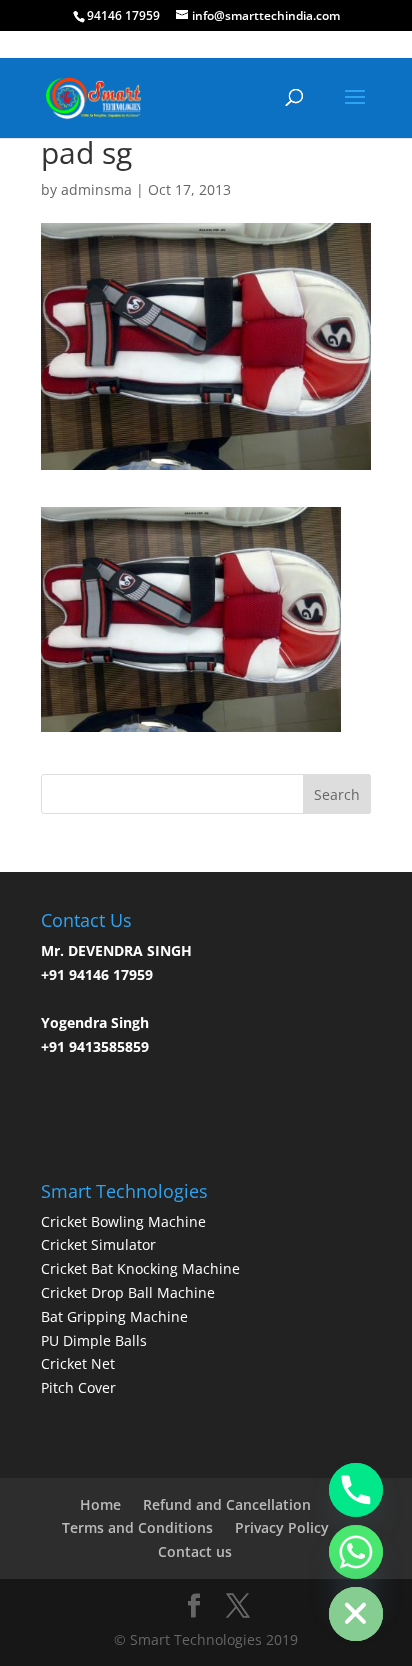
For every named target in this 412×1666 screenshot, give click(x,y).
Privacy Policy (282, 1527)
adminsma (96, 189)
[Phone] (356, 1490)
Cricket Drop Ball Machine (128, 1292)
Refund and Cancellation (227, 1504)
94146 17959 (123, 15)
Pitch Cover (78, 1387)
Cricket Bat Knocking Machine (140, 1268)
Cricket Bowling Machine (123, 1221)
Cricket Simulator (98, 1244)
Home (100, 1504)
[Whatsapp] (356, 1552)
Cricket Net (78, 1363)
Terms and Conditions (137, 1527)
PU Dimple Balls (94, 1340)
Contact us (195, 1551)
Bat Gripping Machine (114, 1316)
